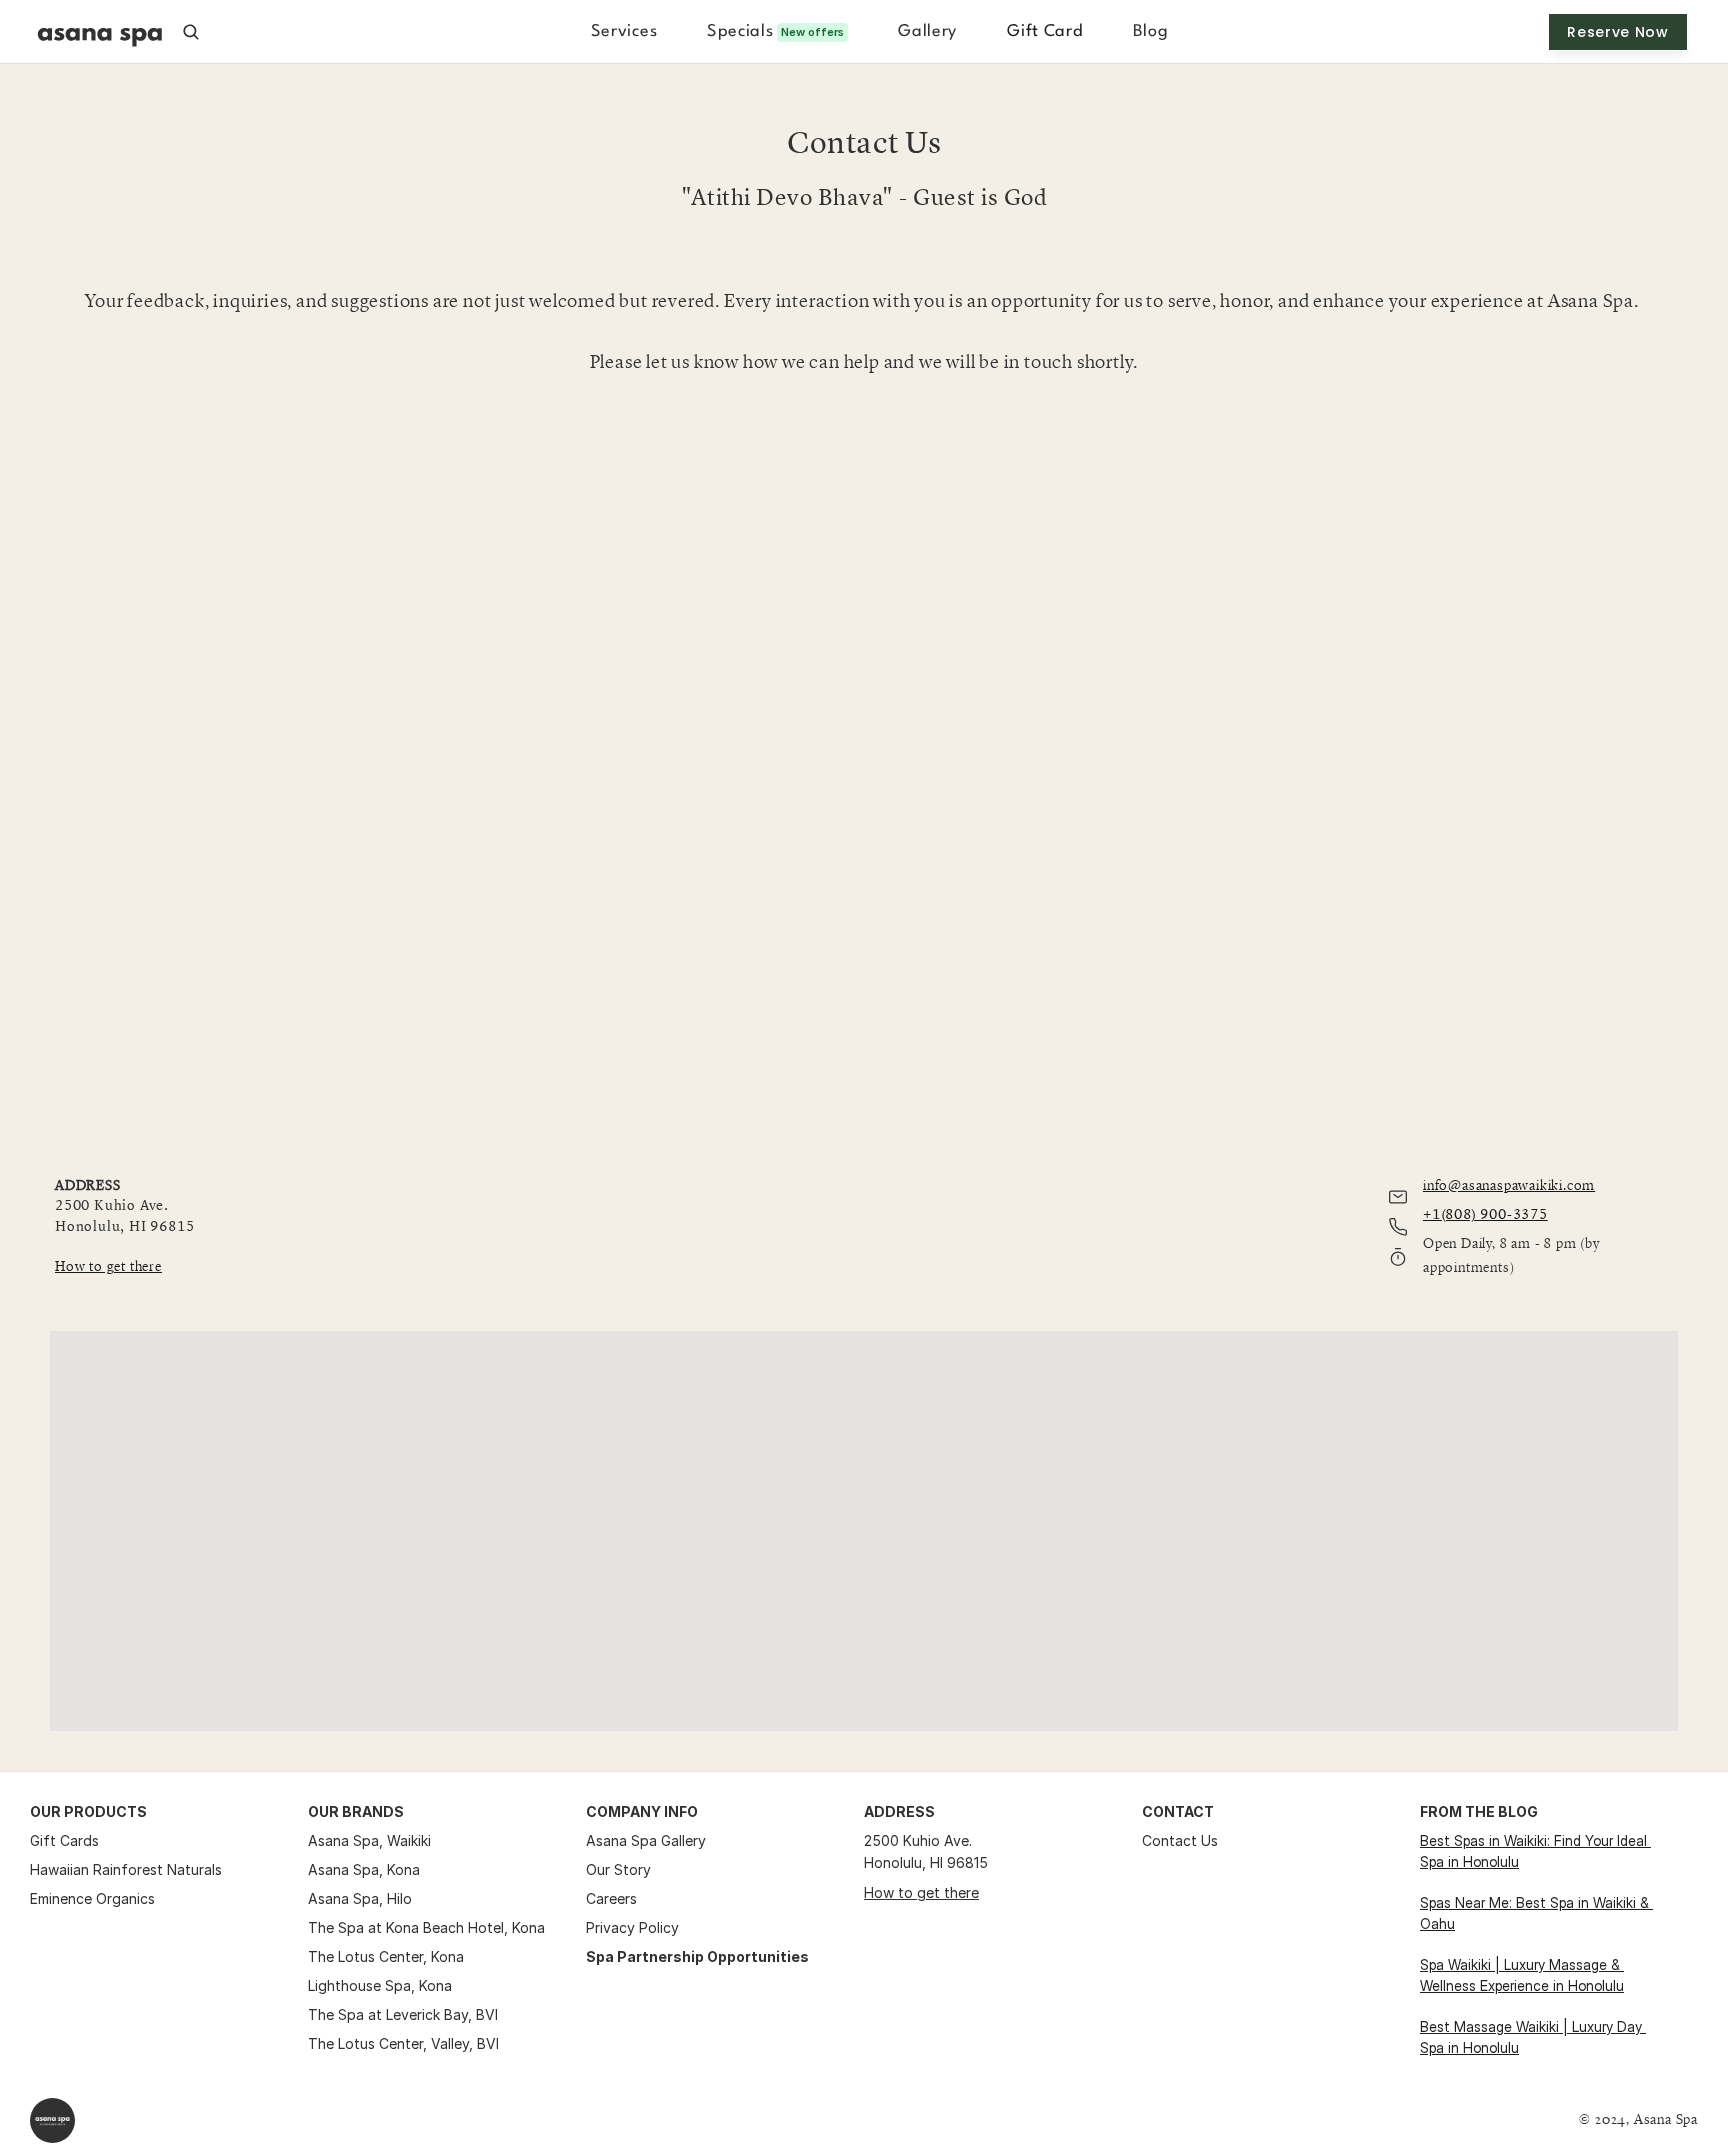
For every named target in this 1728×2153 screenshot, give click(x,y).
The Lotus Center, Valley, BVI (403, 2043)
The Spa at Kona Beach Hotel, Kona (426, 1927)
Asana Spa (343, 1840)
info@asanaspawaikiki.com (1509, 1185)
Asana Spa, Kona (364, 1869)
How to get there (921, 1892)
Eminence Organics (92, 1898)
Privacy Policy (632, 1927)
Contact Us (1180, 1840)
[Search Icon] (191, 32)
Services (624, 31)
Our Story (618, 1869)
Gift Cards (64, 1840)
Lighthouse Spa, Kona (380, 1985)
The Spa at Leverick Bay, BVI (403, 2014)
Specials (740, 31)
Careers (611, 1898)
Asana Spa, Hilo (360, 1898)
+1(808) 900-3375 (1485, 1215)
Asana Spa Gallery (646, 1840)
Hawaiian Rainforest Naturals (126, 1869)
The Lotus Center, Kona (386, 1956)
